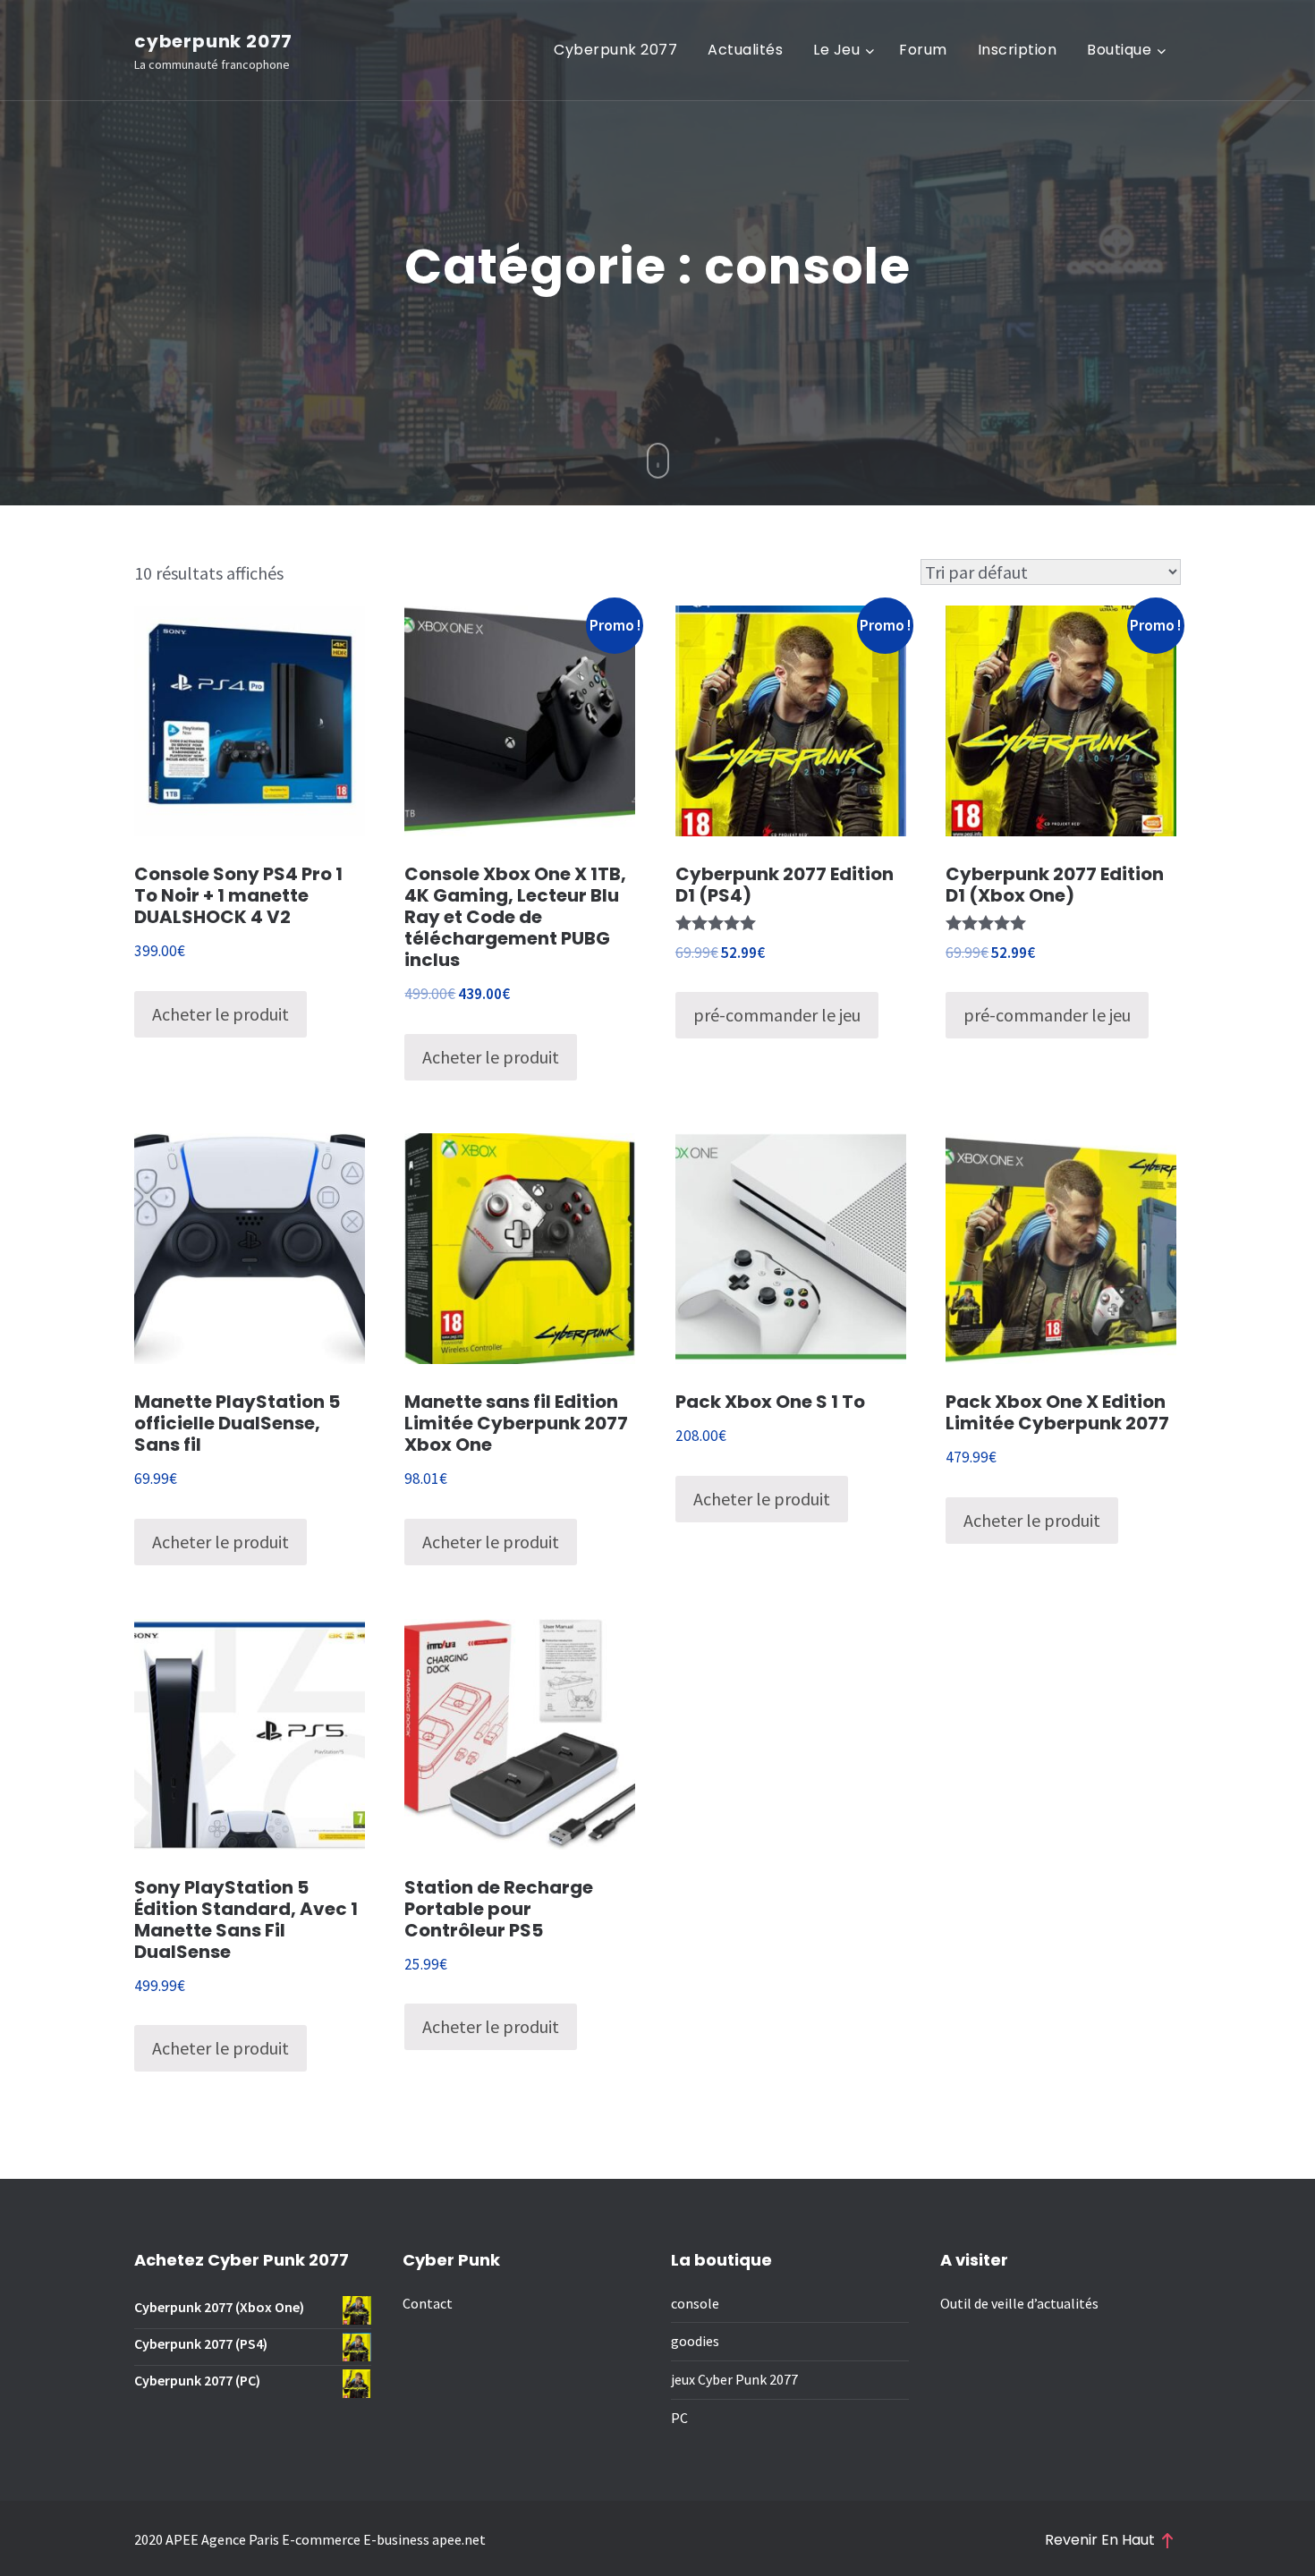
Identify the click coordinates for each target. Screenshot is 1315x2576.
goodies (695, 2341)
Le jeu (836, 50)
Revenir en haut (1100, 2540)
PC (679, 2418)
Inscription (1018, 50)
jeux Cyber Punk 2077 (734, 2379)
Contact (428, 2303)
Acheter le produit (221, 1014)
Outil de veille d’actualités (1019, 2303)
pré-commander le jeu (777, 1015)
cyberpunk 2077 (213, 41)
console (695, 2303)
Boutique (1119, 50)
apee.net (459, 2539)
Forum (923, 50)
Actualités (745, 50)
